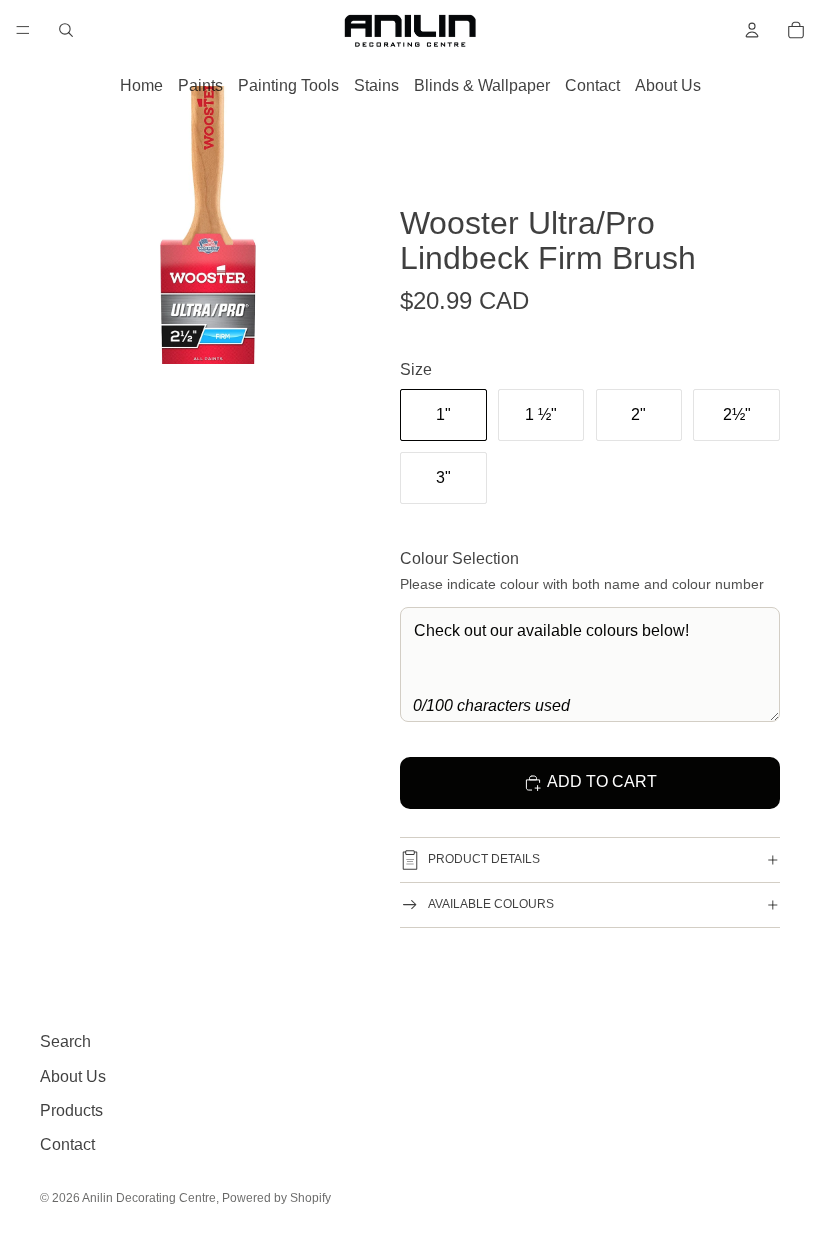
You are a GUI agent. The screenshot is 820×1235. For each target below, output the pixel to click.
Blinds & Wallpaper (482, 85)
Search (65, 1041)
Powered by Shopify (276, 1198)
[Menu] (23, 30)
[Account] (752, 30)
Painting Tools (288, 85)
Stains (376, 85)
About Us (668, 85)
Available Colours (491, 904)
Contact (592, 85)
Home (141, 85)
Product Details (484, 859)
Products (71, 1110)
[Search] (66, 30)
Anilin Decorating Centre (149, 1198)
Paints (200, 85)
